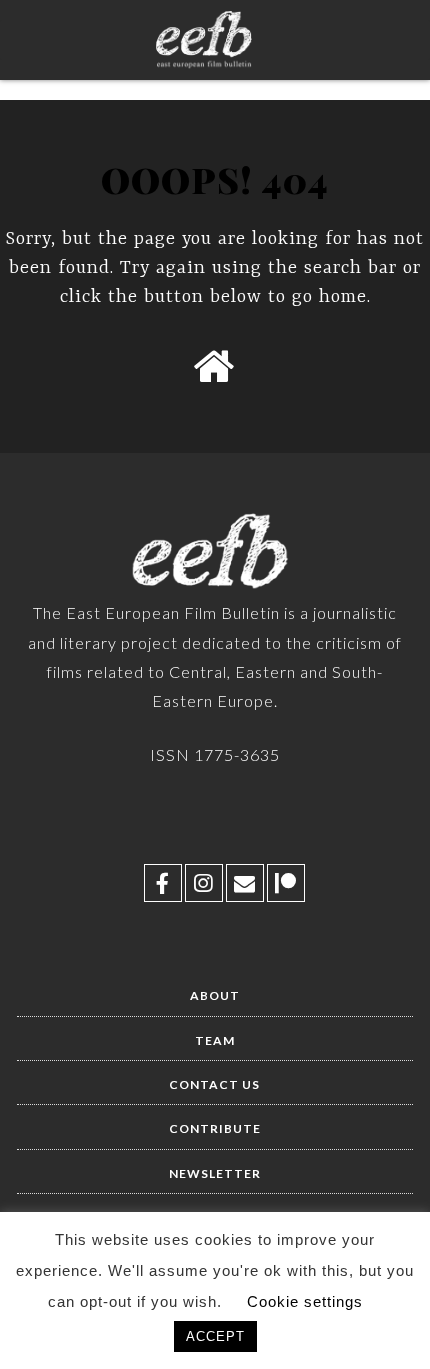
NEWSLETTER (215, 1173)
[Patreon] (286, 883)
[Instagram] (204, 883)
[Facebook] (163, 883)
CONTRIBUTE (215, 1128)
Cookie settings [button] (305, 1301)
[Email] (245, 883)
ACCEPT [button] (215, 1336)
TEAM (215, 1040)
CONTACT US (214, 1084)
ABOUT (215, 995)
